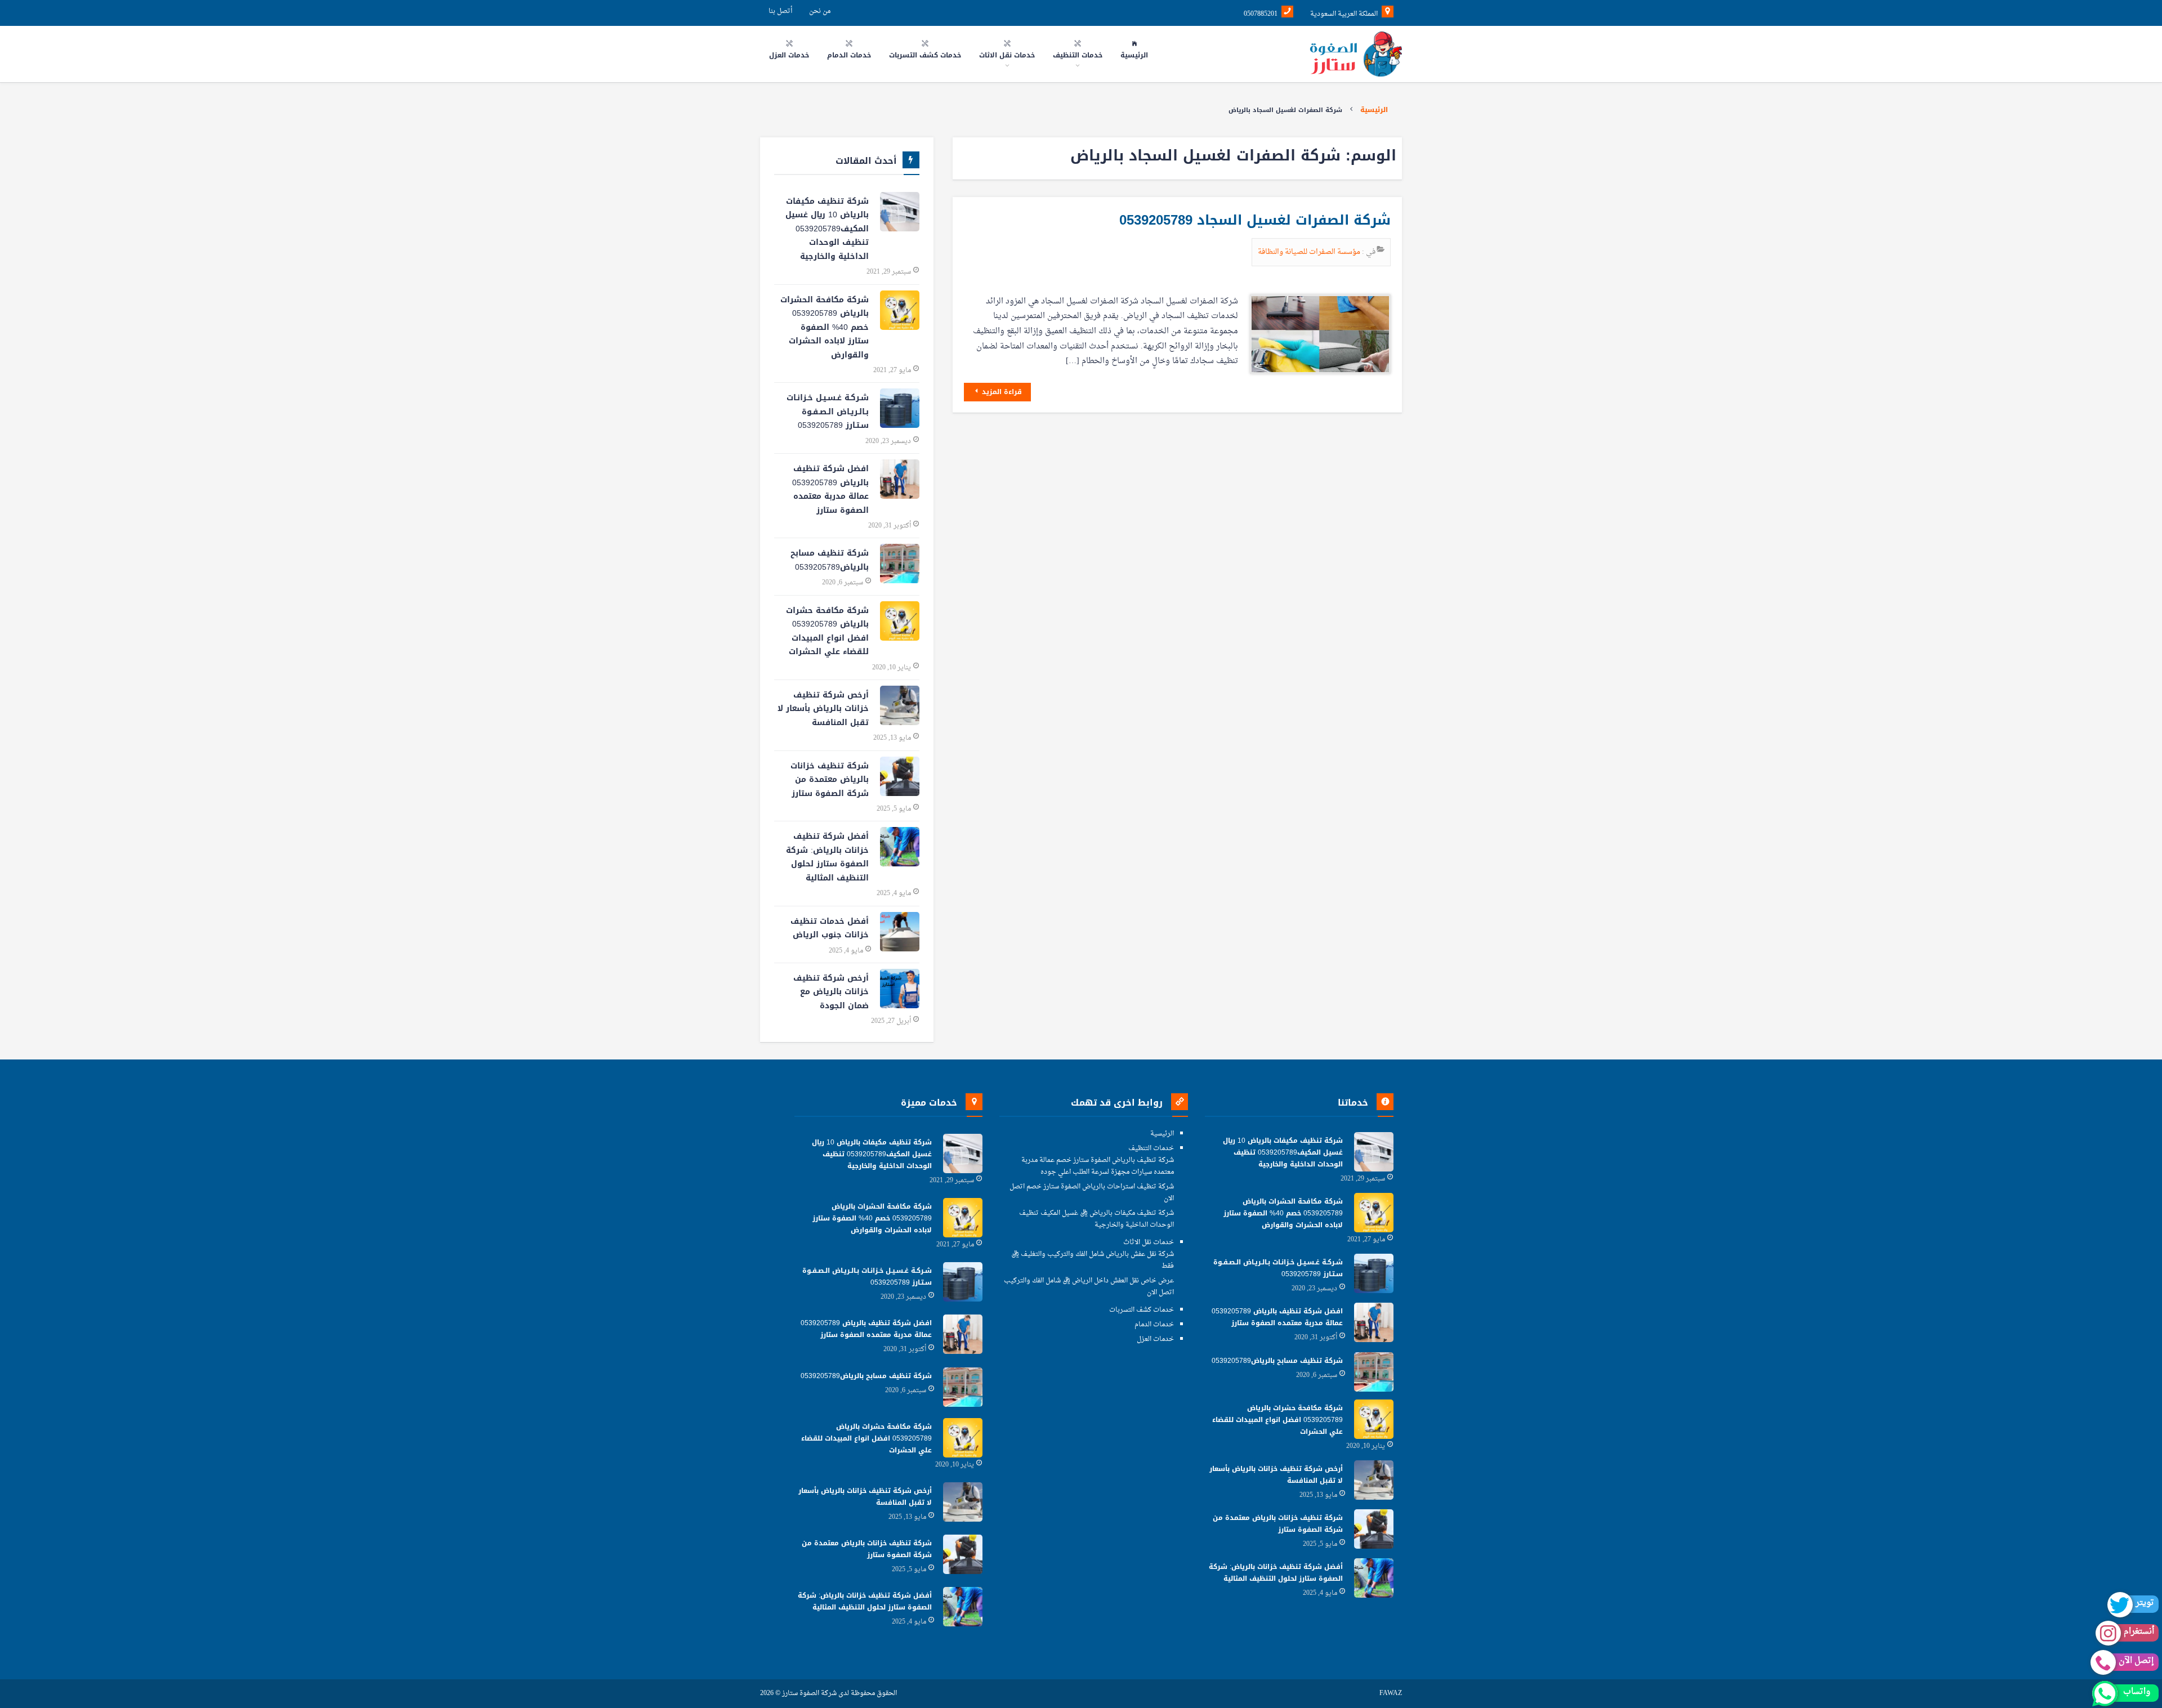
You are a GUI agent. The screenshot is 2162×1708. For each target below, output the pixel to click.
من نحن (820, 11)
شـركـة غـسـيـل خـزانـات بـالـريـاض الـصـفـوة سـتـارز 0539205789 (828, 412)
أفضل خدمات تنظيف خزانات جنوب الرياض (830, 928)
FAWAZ (1391, 1694)
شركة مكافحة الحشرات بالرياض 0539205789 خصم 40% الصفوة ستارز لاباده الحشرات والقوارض (825, 327)
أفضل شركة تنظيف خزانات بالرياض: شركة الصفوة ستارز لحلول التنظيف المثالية (827, 857)
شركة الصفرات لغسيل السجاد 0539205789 (1255, 220)
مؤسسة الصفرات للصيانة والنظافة (1310, 252)
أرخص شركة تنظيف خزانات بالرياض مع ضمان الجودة (831, 992)
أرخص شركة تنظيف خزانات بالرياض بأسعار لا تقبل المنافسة (823, 709)
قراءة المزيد (1001, 392)
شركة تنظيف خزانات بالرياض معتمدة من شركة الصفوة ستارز (830, 780)
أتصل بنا (780, 11)
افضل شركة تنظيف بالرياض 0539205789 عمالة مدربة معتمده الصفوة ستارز (830, 489)
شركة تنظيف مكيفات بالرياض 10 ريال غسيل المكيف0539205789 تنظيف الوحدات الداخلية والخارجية (827, 229)
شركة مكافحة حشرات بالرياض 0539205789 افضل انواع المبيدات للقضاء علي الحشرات (827, 631)
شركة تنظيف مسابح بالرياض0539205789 (830, 560)
